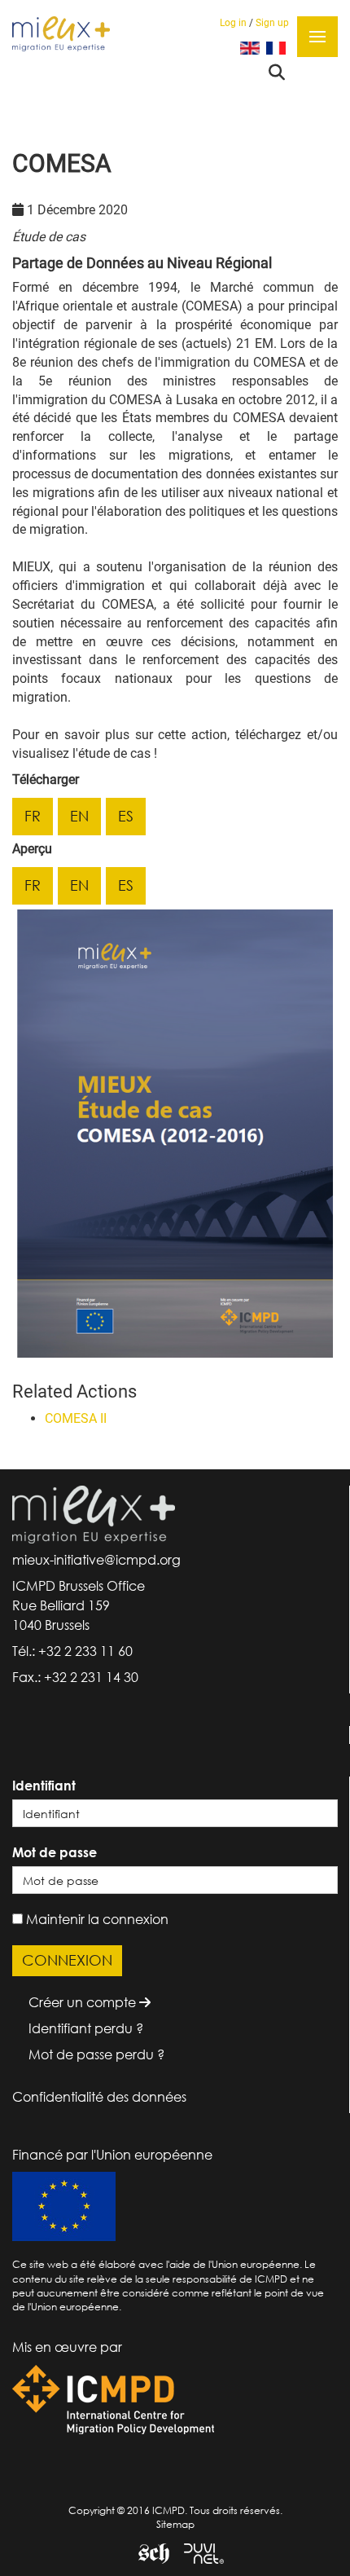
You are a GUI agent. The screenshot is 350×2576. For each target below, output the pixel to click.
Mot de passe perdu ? (96, 2054)
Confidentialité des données (99, 2097)
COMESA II (76, 1418)
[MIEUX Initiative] (61, 33)
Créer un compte (84, 2002)
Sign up (272, 23)
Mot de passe (55, 1852)
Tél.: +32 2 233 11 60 (72, 1651)
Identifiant (44, 1786)
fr (33, 816)
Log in (233, 23)
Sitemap (175, 2524)
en (79, 816)
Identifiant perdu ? (86, 2028)
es (126, 816)
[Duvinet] (198, 2553)
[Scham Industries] (148, 2553)
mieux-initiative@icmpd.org (96, 1560)
